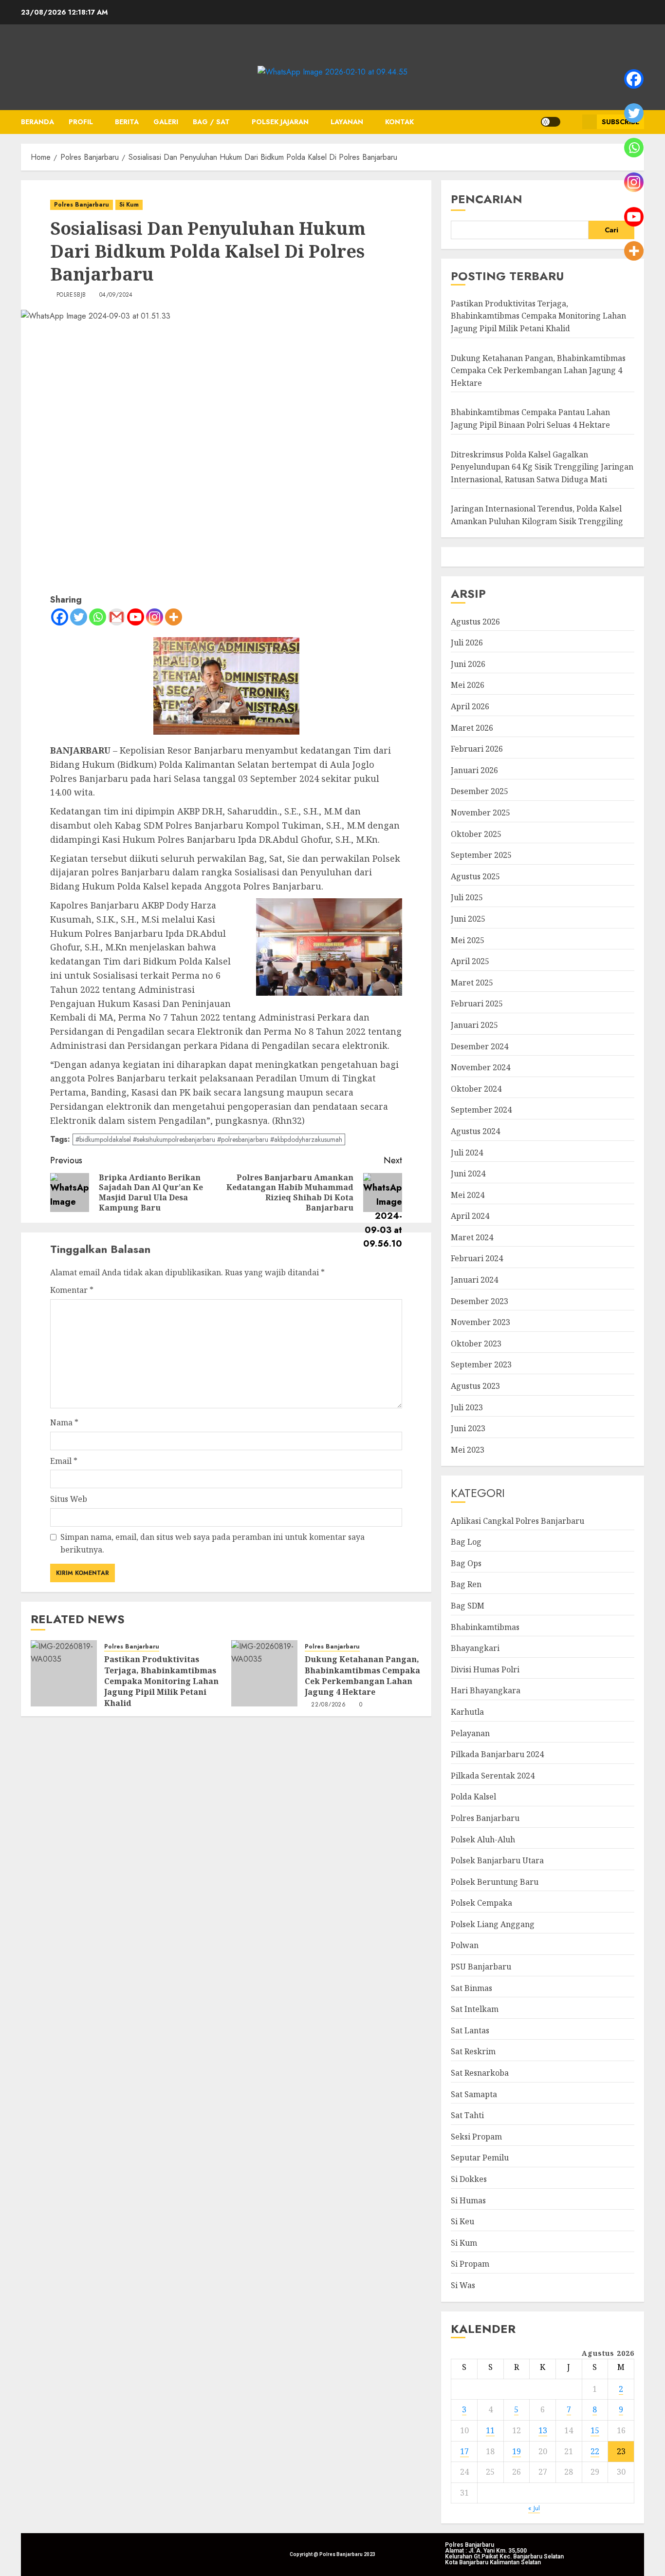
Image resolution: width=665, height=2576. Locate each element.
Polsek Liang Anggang (493, 1924)
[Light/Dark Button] (551, 122)
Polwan (465, 1945)
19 (517, 2451)
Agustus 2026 (475, 622)
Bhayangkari (475, 1648)
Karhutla (467, 1712)
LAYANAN (347, 122)
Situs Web (69, 1499)
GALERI (166, 122)
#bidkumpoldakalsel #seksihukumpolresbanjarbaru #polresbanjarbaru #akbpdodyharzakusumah (209, 1139)
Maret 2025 (472, 983)
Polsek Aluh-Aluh (483, 1839)
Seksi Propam (476, 2137)
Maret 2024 (472, 1237)
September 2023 (481, 1364)
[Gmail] (117, 617)
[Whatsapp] (98, 617)
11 (490, 2430)
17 (464, 2451)
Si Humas (468, 2200)
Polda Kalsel (473, 1797)
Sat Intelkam (475, 2009)
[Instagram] (155, 617)
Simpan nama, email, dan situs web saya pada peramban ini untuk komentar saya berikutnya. (212, 1543)
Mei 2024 (468, 1195)
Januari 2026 (474, 770)
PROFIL (81, 122)
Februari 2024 (477, 1258)
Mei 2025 (468, 940)
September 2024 (481, 1110)
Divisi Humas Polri (485, 1669)
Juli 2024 (467, 1153)
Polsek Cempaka (481, 1903)
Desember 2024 (480, 1046)
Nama (64, 1422)
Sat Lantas (470, 2030)
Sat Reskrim (473, 2051)
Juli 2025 (467, 897)
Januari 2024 (474, 1280)
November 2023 (480, 1322)
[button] (571, 122)
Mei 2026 (468, 685)
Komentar (72, 1290)
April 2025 (470, 961)
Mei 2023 (468, 1450)
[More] (174, 617)
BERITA (127, 122)
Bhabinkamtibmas (485, 1627)
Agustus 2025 (475, 876)
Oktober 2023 (476, 1344)
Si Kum (129, 205)
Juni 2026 (468, 664)
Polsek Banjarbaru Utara (497, 1860)
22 (595, 2451)
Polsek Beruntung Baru (495, 1882)
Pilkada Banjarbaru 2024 (497, 1754)
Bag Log (466, 1542)
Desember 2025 (480, 791)
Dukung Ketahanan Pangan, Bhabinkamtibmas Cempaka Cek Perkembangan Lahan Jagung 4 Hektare (362, 1676)
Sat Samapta (474, 2094)
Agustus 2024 (475, 1131)
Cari (611, 230)
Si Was (463, 2285)
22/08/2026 (328, 1705)
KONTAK (399, 122)
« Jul (534, 2508)
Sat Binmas (471, 1988)
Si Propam (470, 2264)
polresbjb (71, 295)
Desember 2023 (480, 1301)
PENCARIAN (487, 199)
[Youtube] (136, 617)
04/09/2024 (116, 295)
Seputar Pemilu (480, 2158)
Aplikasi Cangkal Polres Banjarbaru (517, 1521)
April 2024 (470, 1216)
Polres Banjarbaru (82, 205)
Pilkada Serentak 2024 (493, 1776)
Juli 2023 (467, 1407)
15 (595, 2430)
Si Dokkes (469, 2179)
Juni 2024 (468, 1174)
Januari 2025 (474, 1025)
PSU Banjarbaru (481, 1967)
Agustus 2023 (475, 1386)
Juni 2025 (468, 919)
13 (543, 2430)
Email (64, 1461)
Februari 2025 (477, 1004)
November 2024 (480, 1067)
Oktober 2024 (476, 1089)
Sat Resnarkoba (480, 2073)
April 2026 (470, 706)
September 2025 (481, 855)
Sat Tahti (467, 2115)
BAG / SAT (211, 122)
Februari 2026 (477, 749)
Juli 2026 (467, 643)
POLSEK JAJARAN (280, 122)
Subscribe (620, 122)
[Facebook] (60, 617)
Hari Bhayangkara (486, 1690)
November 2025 (480, 813)
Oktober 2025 (476, 834)
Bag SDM (468, 1606)
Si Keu (462, 2221)
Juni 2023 (468, 1428)
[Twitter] (79, 617)
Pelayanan (470, 1733)
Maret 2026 (472, 728)
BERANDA (37, 122)
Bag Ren (466, 1584)
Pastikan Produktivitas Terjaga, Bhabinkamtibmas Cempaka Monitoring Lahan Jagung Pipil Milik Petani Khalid (161, 1681)
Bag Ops (466, 1563)
